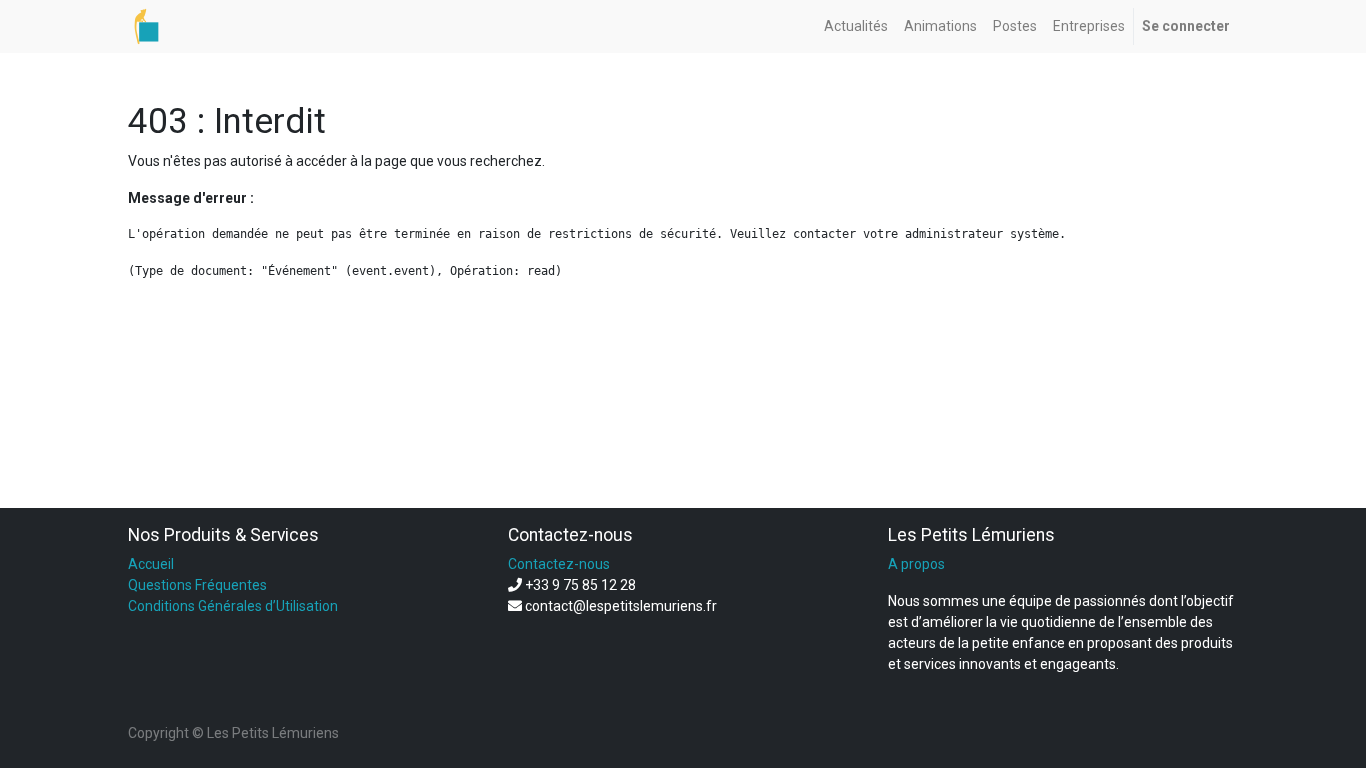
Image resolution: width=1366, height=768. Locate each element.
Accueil (151, 564)
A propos (916, 564)
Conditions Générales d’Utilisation (233, 606)
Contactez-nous (559, 564)
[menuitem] (856, 26)
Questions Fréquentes (197, 585)
